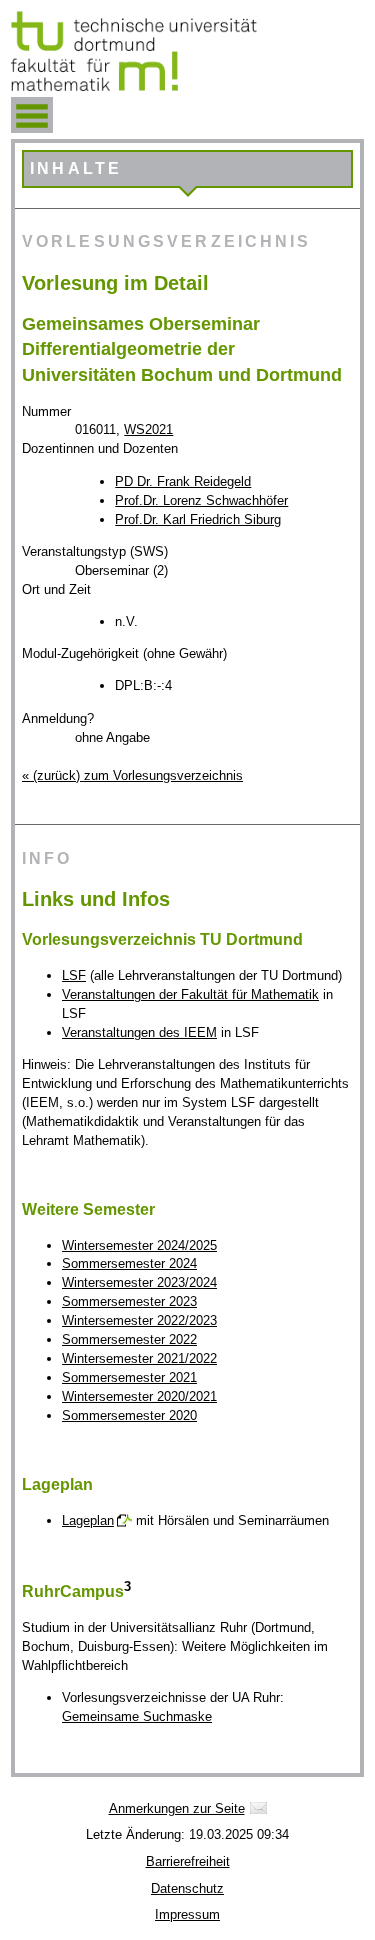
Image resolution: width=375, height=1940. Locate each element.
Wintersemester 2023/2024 (139, 1282)
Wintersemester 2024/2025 (139, 1245)
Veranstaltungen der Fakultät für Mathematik (190, 994)
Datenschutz (187, 1888)
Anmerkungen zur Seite (177, 1808)
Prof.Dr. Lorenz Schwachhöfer (201, 500)
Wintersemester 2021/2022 (139, 1358)
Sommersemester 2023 (129, 1301)
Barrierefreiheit (188, 1861)
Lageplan (88, 1520)
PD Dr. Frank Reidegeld (183, 481)
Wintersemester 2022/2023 (139, 1320)
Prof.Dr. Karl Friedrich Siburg (198, 519)
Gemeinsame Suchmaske (137, 1716)
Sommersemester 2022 (129, 1339)
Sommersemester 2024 (129, 1263)
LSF (74, 975)
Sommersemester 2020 (129, 1415)
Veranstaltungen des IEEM (139, 1032)
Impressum (187, 1914)
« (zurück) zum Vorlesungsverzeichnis (132, 775)
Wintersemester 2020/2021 (139, 1396)
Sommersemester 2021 (129, 1377)
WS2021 (148, 429)
